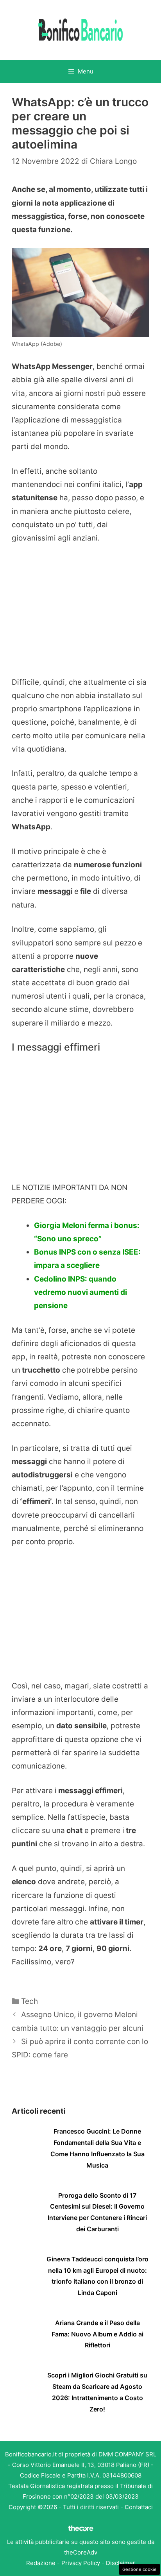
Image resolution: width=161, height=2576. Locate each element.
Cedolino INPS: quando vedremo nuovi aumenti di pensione (80, 1292)
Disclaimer (121, 2563)
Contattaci (139, 2507)
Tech (30, 2001)
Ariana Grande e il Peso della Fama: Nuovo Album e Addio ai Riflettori (97, 2334)
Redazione (41, 2563)
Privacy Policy (81, 2563)
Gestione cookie (140, 2569)
